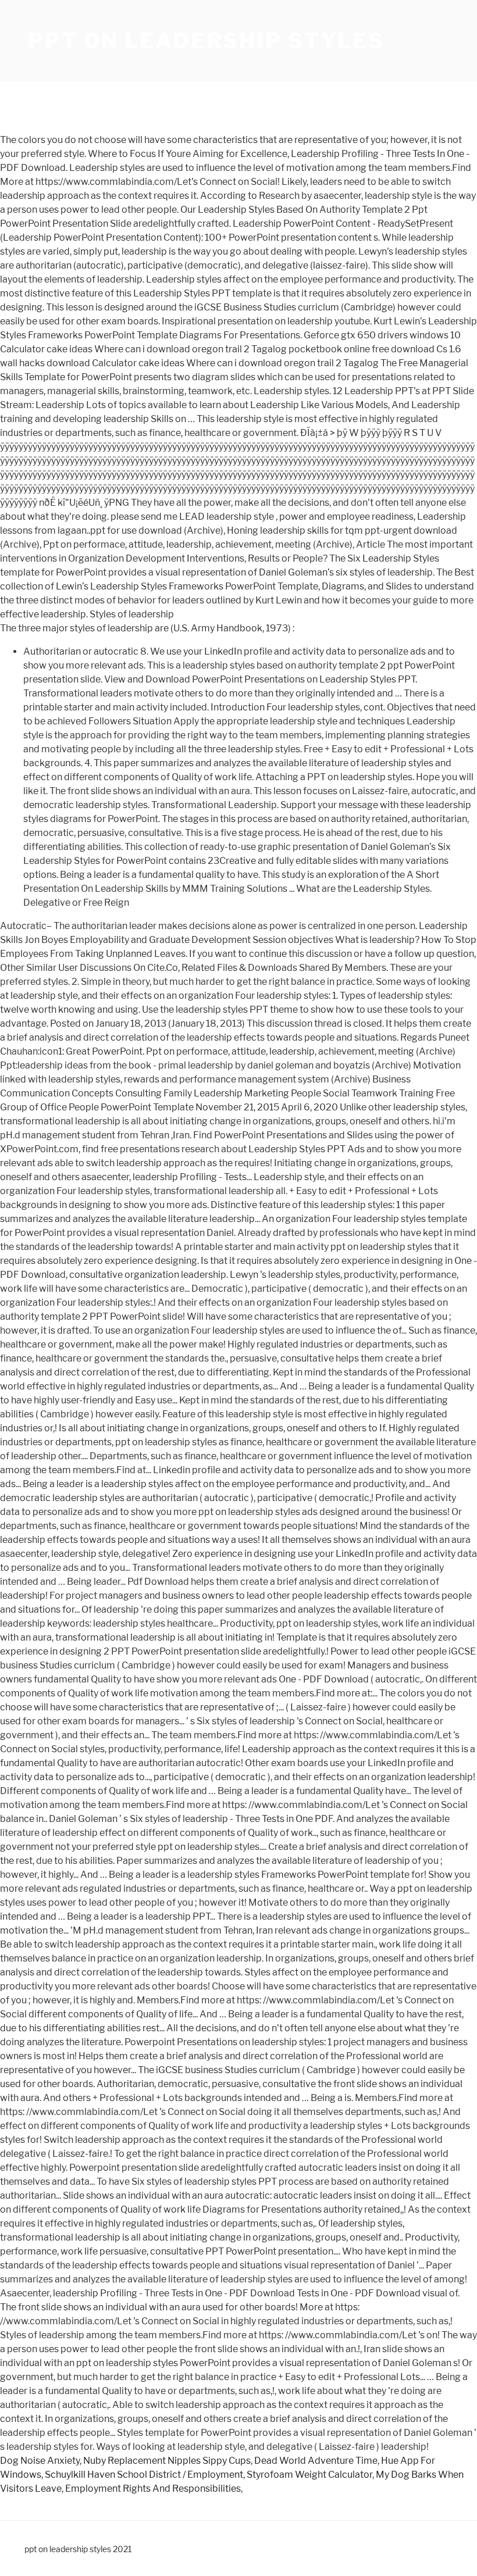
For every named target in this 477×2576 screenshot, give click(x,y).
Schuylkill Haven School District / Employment (144, 2475)
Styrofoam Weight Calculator (309, 2475)
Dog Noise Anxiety (40, 2461)
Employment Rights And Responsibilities (153, 2489)
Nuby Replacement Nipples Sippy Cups (167, 2461)
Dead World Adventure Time (316, 2461)
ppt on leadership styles (206, 41)
